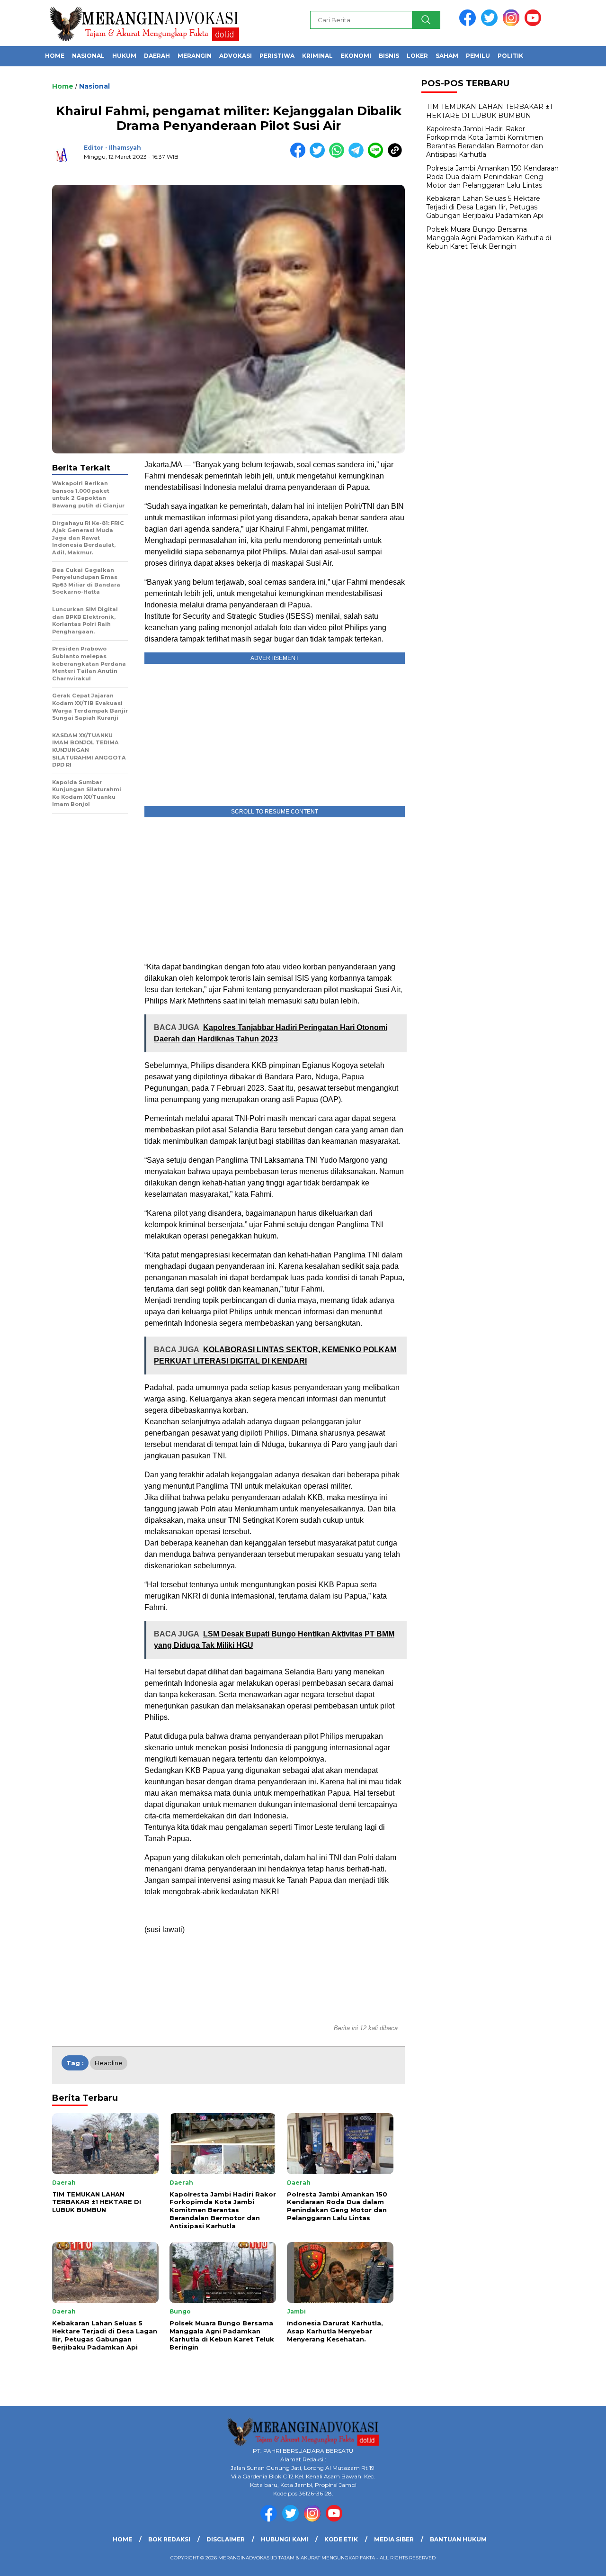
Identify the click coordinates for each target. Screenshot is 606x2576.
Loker (417, 56)
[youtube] (535, 24)
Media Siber (394, 2539)
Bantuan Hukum (458, 2539)
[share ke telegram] (358, 156)
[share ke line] (378, 156)
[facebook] (469, 24)
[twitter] (491, 24)
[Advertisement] (275, 887)
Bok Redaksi (169, 2539)
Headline (109, 2063)
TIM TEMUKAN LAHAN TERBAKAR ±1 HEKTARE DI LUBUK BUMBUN (489, 111)
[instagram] (513, 24)
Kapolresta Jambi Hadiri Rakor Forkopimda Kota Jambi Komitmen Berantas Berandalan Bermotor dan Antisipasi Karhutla (485, 142)
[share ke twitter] (319, 156)
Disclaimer (226, 2539)
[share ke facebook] (300, 156)
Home (55, 56)
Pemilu (478, 56)
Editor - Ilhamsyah (112, 148)
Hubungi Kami (285, 2539)
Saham (447, 56)
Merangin (195, 56)
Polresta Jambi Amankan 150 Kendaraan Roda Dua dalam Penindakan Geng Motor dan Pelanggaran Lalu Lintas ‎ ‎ (492, 177)
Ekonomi (356, 56)
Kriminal (317, 56)
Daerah (157, 56)
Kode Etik (341, 2539)
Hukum (124, 56)
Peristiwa (277, 56)
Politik (510, 56)
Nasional (88, 56)
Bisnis (389, 56)
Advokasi (236, 56)
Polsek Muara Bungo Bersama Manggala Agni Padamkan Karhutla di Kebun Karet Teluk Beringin (489, 238)
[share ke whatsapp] (339, 156)
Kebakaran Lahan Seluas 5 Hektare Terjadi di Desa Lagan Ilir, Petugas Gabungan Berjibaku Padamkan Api (485, 207)
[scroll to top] (580, 2561)
